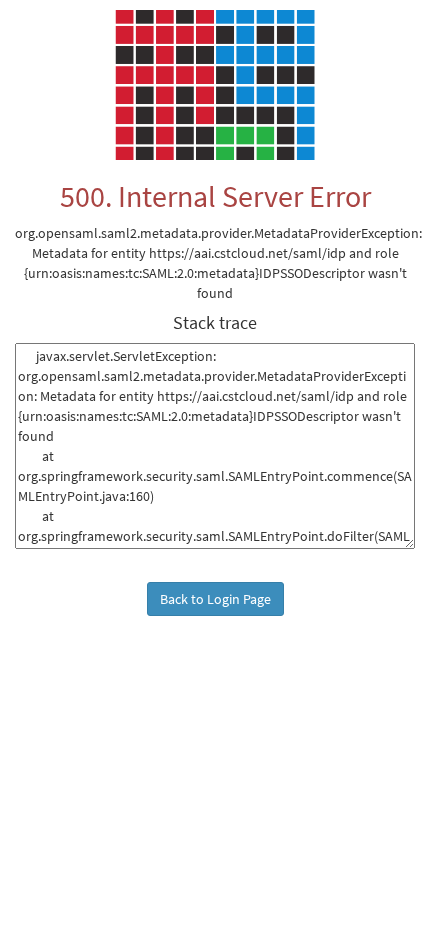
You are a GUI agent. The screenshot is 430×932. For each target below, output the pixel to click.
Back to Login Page (215, 599)
